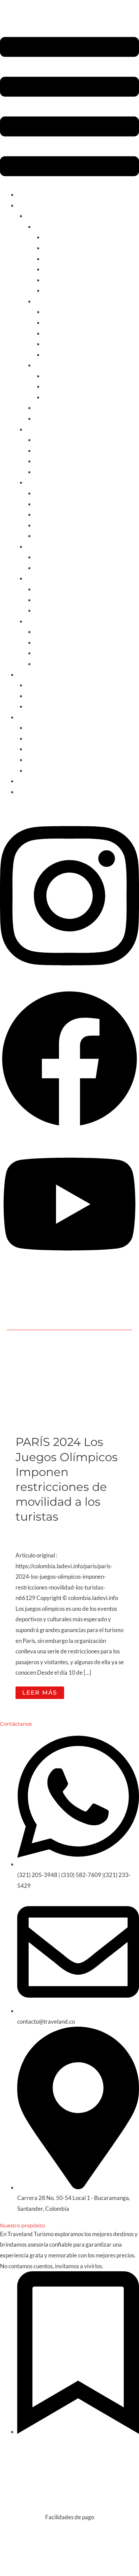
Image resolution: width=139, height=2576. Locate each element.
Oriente (36, 621)
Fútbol (42, 418)
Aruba (42, 493)
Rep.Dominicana (55, 536)
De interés (30, 717)
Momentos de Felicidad (55, 770)
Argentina (47, 451)
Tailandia (46, 664)
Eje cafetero (58, 312)
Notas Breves (85, 1530)
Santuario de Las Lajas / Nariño (81, 355)
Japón (42, 642)
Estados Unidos (53, 568)
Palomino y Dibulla (66, 290)
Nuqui (51, 386)
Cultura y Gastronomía (62, 301)
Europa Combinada (58, 589)
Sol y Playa (48, 227)
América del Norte (49, 546)
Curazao (45, 514)
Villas (33, 706)
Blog (23, 781)
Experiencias (50, 365)
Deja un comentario (40, 1530)
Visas (33, 760)
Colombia (38, 216)
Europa (35, 578)
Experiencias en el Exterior (59, 738)
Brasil (41, 472)
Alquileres (30, 674)
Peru (40, 461)
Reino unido (49, 600)
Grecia (43, 610)
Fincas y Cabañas (47, 696)
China (42, 653)
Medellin (54, 322)
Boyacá (52, 333)
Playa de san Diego (66, 280)
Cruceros (37, 749)
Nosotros (37, 728)
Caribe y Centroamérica (56, 482)
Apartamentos (44, 685)
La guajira (55, 376)
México (44, 557)
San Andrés (57, 269)
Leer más (43, 1691)
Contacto (29, 792)
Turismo (27, 205)
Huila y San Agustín (67, 344)
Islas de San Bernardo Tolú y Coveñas (89, 259)
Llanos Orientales (65, 397)
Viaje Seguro (53, 1539)
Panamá (45, 525)
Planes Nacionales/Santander (71, 408)
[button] (69, 108)
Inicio (24, 194)
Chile (41, 440)
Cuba (41, 504)
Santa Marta (59, 248)
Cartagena (57, 237)
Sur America (41, 429)
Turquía (44, 632)
